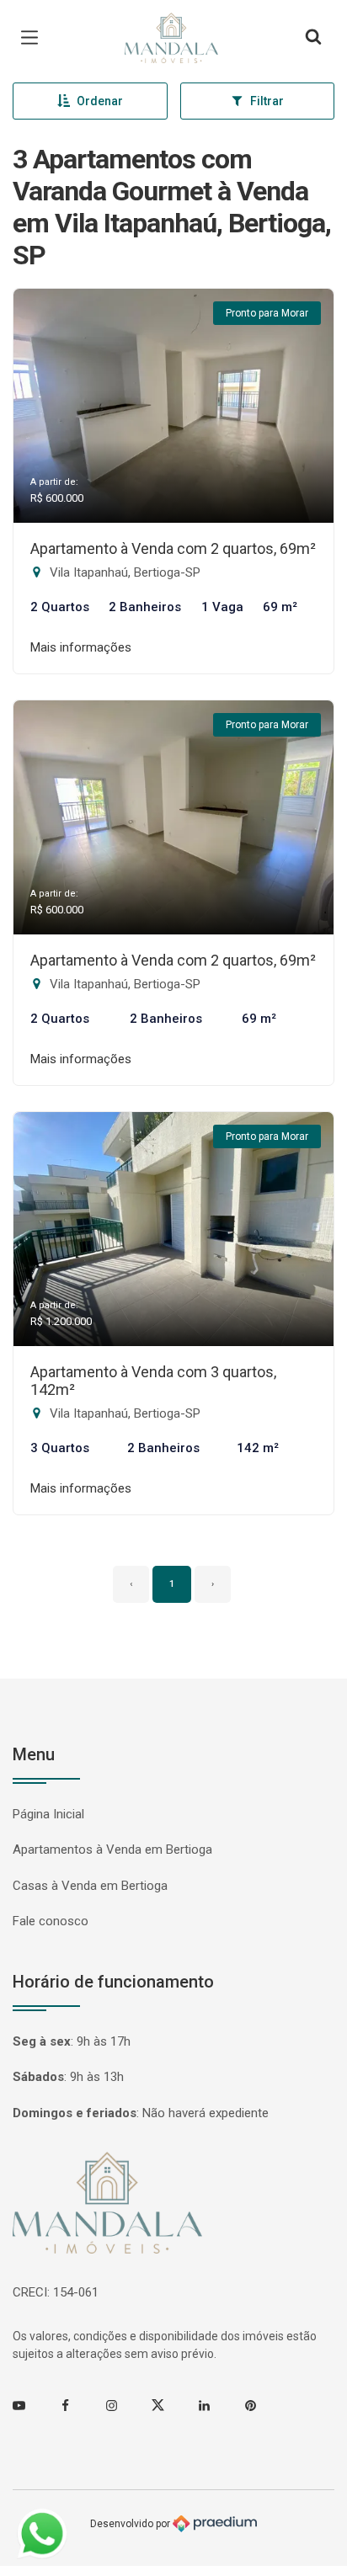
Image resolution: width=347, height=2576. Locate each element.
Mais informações (81, 647)
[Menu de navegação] (34, 38)
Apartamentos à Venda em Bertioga (112, 1850)
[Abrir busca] (313, 38)
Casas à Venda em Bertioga (90, 1886)
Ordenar (100, 101)
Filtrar (267, 101)
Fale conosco (51, 1921)
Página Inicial (48, 1814)
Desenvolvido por (131, 2523)
